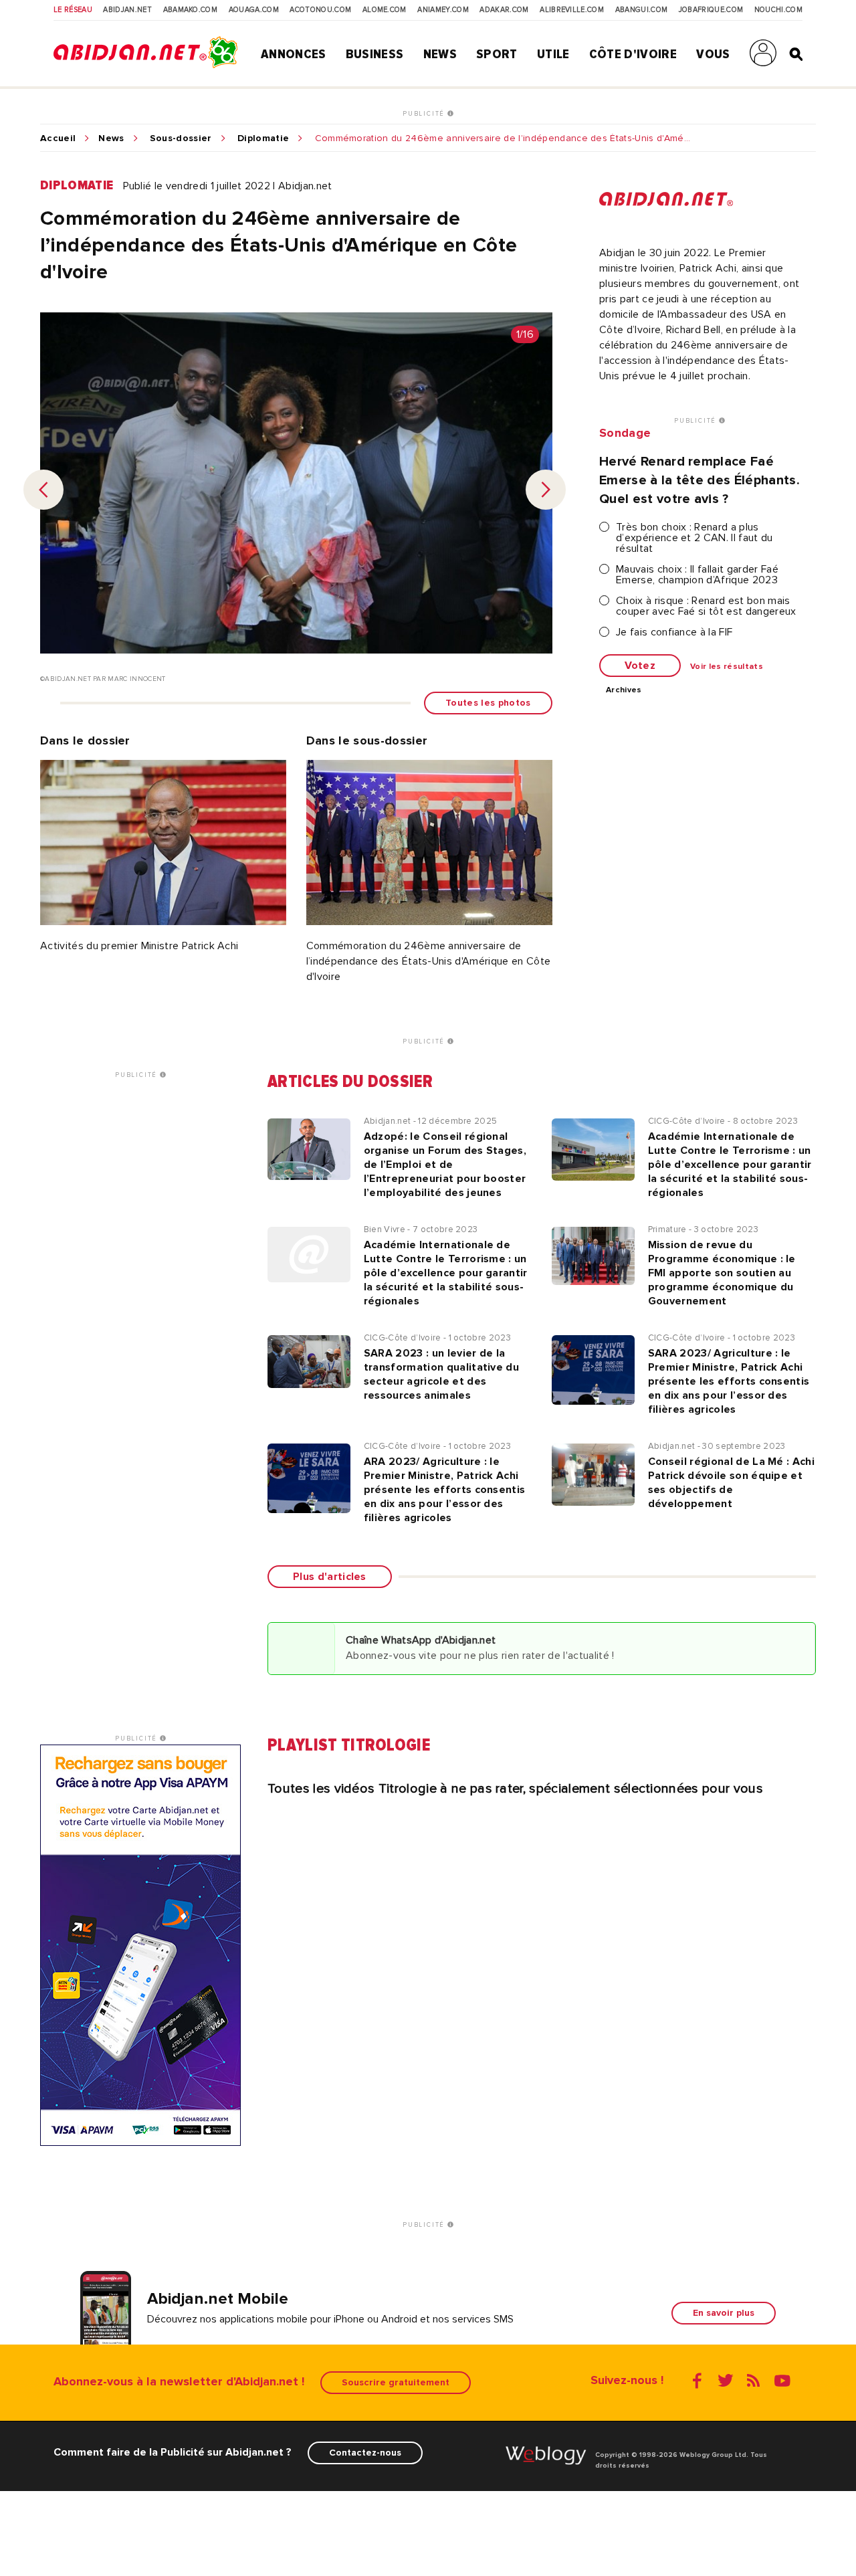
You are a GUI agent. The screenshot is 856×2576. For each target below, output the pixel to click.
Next (546, 490)
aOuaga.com (254, 10)
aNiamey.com (443, 10)
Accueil (58, 138)
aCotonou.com (320, 10)
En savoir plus (724, 2313)
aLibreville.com (572, 10)
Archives (624, 690)
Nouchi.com (778, 10)
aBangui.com (642, 10)
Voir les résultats (727, 667)
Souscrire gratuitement (396, 2382)
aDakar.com (504, 10)
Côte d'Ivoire (633, 54)
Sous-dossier (181, 138)
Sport (497, 54)
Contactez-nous (365, 2453)
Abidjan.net (127, 10)
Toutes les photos (488, 703)
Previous (43, 490)
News (440, 54)
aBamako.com (191, 10)
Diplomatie (263, 138)
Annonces (294, 54)
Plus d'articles (330, 1577)
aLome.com (385, 10)
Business (375, 54)
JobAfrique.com (711, 10)
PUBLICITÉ (425, 114)
